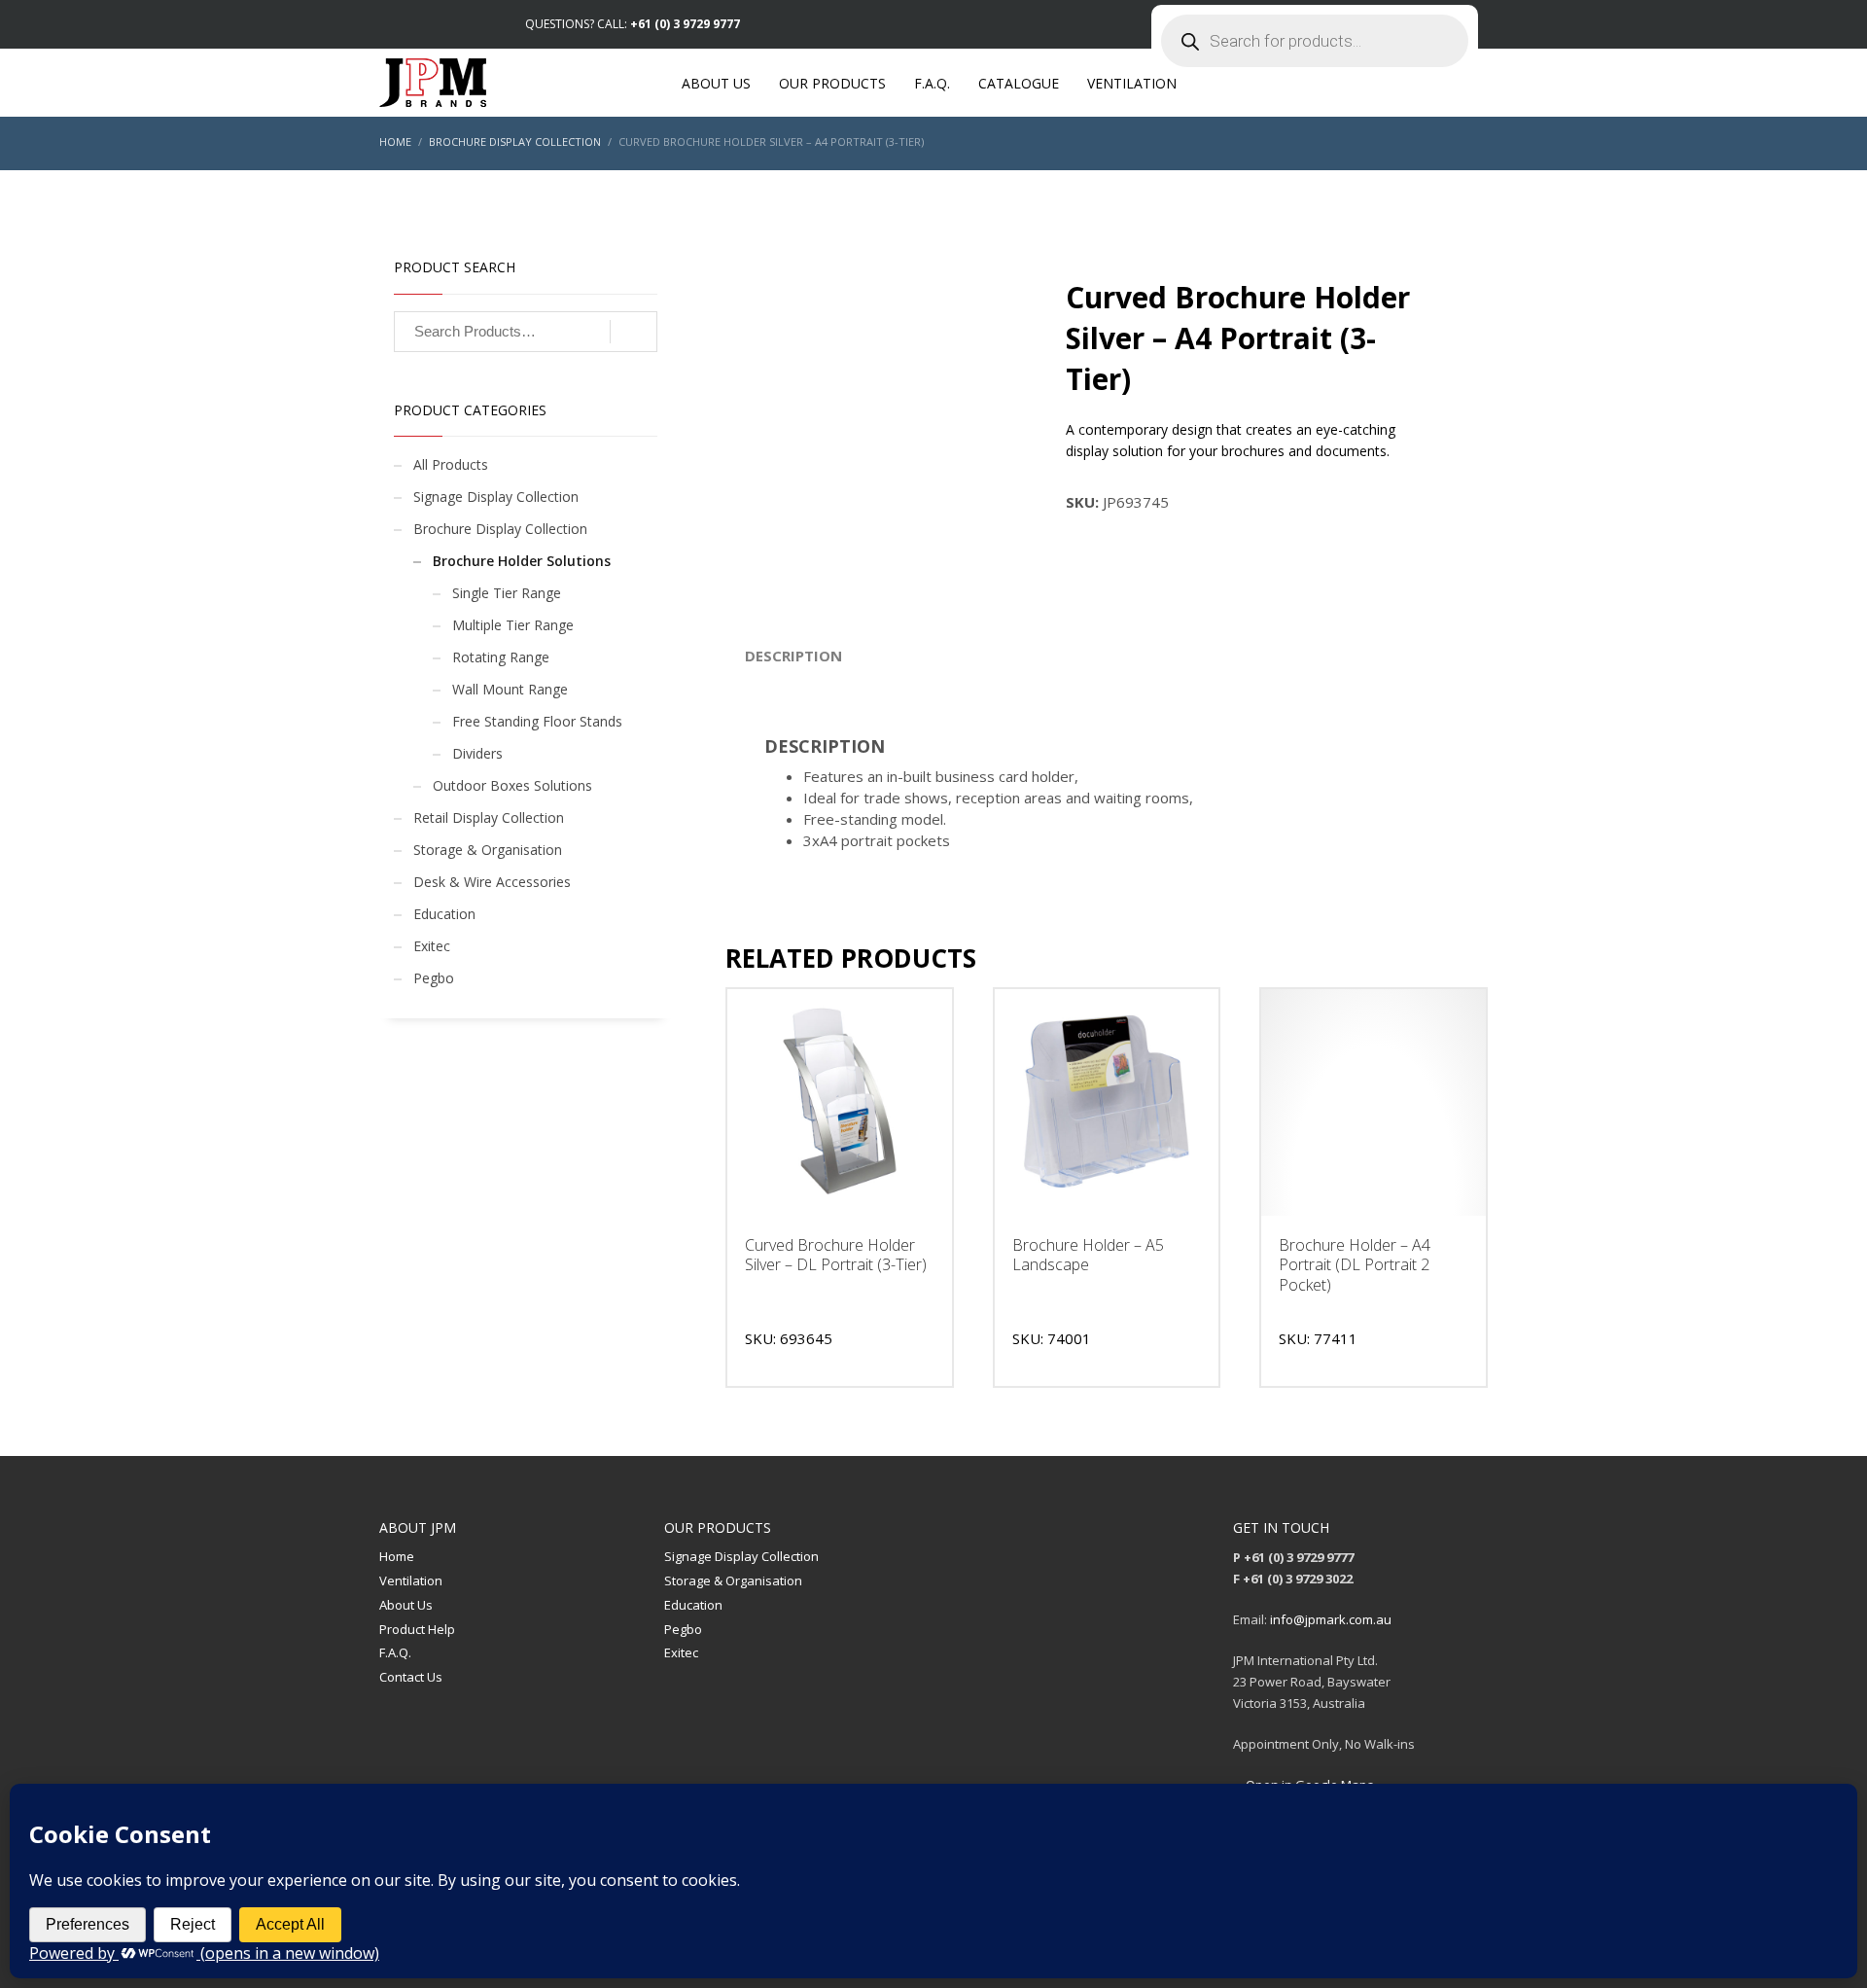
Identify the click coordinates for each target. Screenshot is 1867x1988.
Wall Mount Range (510, 689)
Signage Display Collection (496, 497)
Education (444, 914)
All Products (451, 464)
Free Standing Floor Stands (537, 721)
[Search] (634, 332)
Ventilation (411, 1580)
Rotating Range (501, 657)
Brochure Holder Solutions (522, 561)
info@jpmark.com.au (1331, 1619)
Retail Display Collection (489, 817)
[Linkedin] (452, 24)
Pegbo (434, 978)
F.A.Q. (395, 1652)
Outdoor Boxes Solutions (512, 785)
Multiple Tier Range (513, 625)
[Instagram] (423, 24)
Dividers (477, 753)
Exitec (432, 946)
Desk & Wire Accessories (492, 882)
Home (397, 1556)
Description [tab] (793, 656)
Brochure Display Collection (500, 529)
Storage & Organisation (488, 850)
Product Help (417, 1629)
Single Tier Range (507, 593)
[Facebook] (394, 24)
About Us (406, 1605)
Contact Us (411, 1677)
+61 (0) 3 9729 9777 (685, 24)
